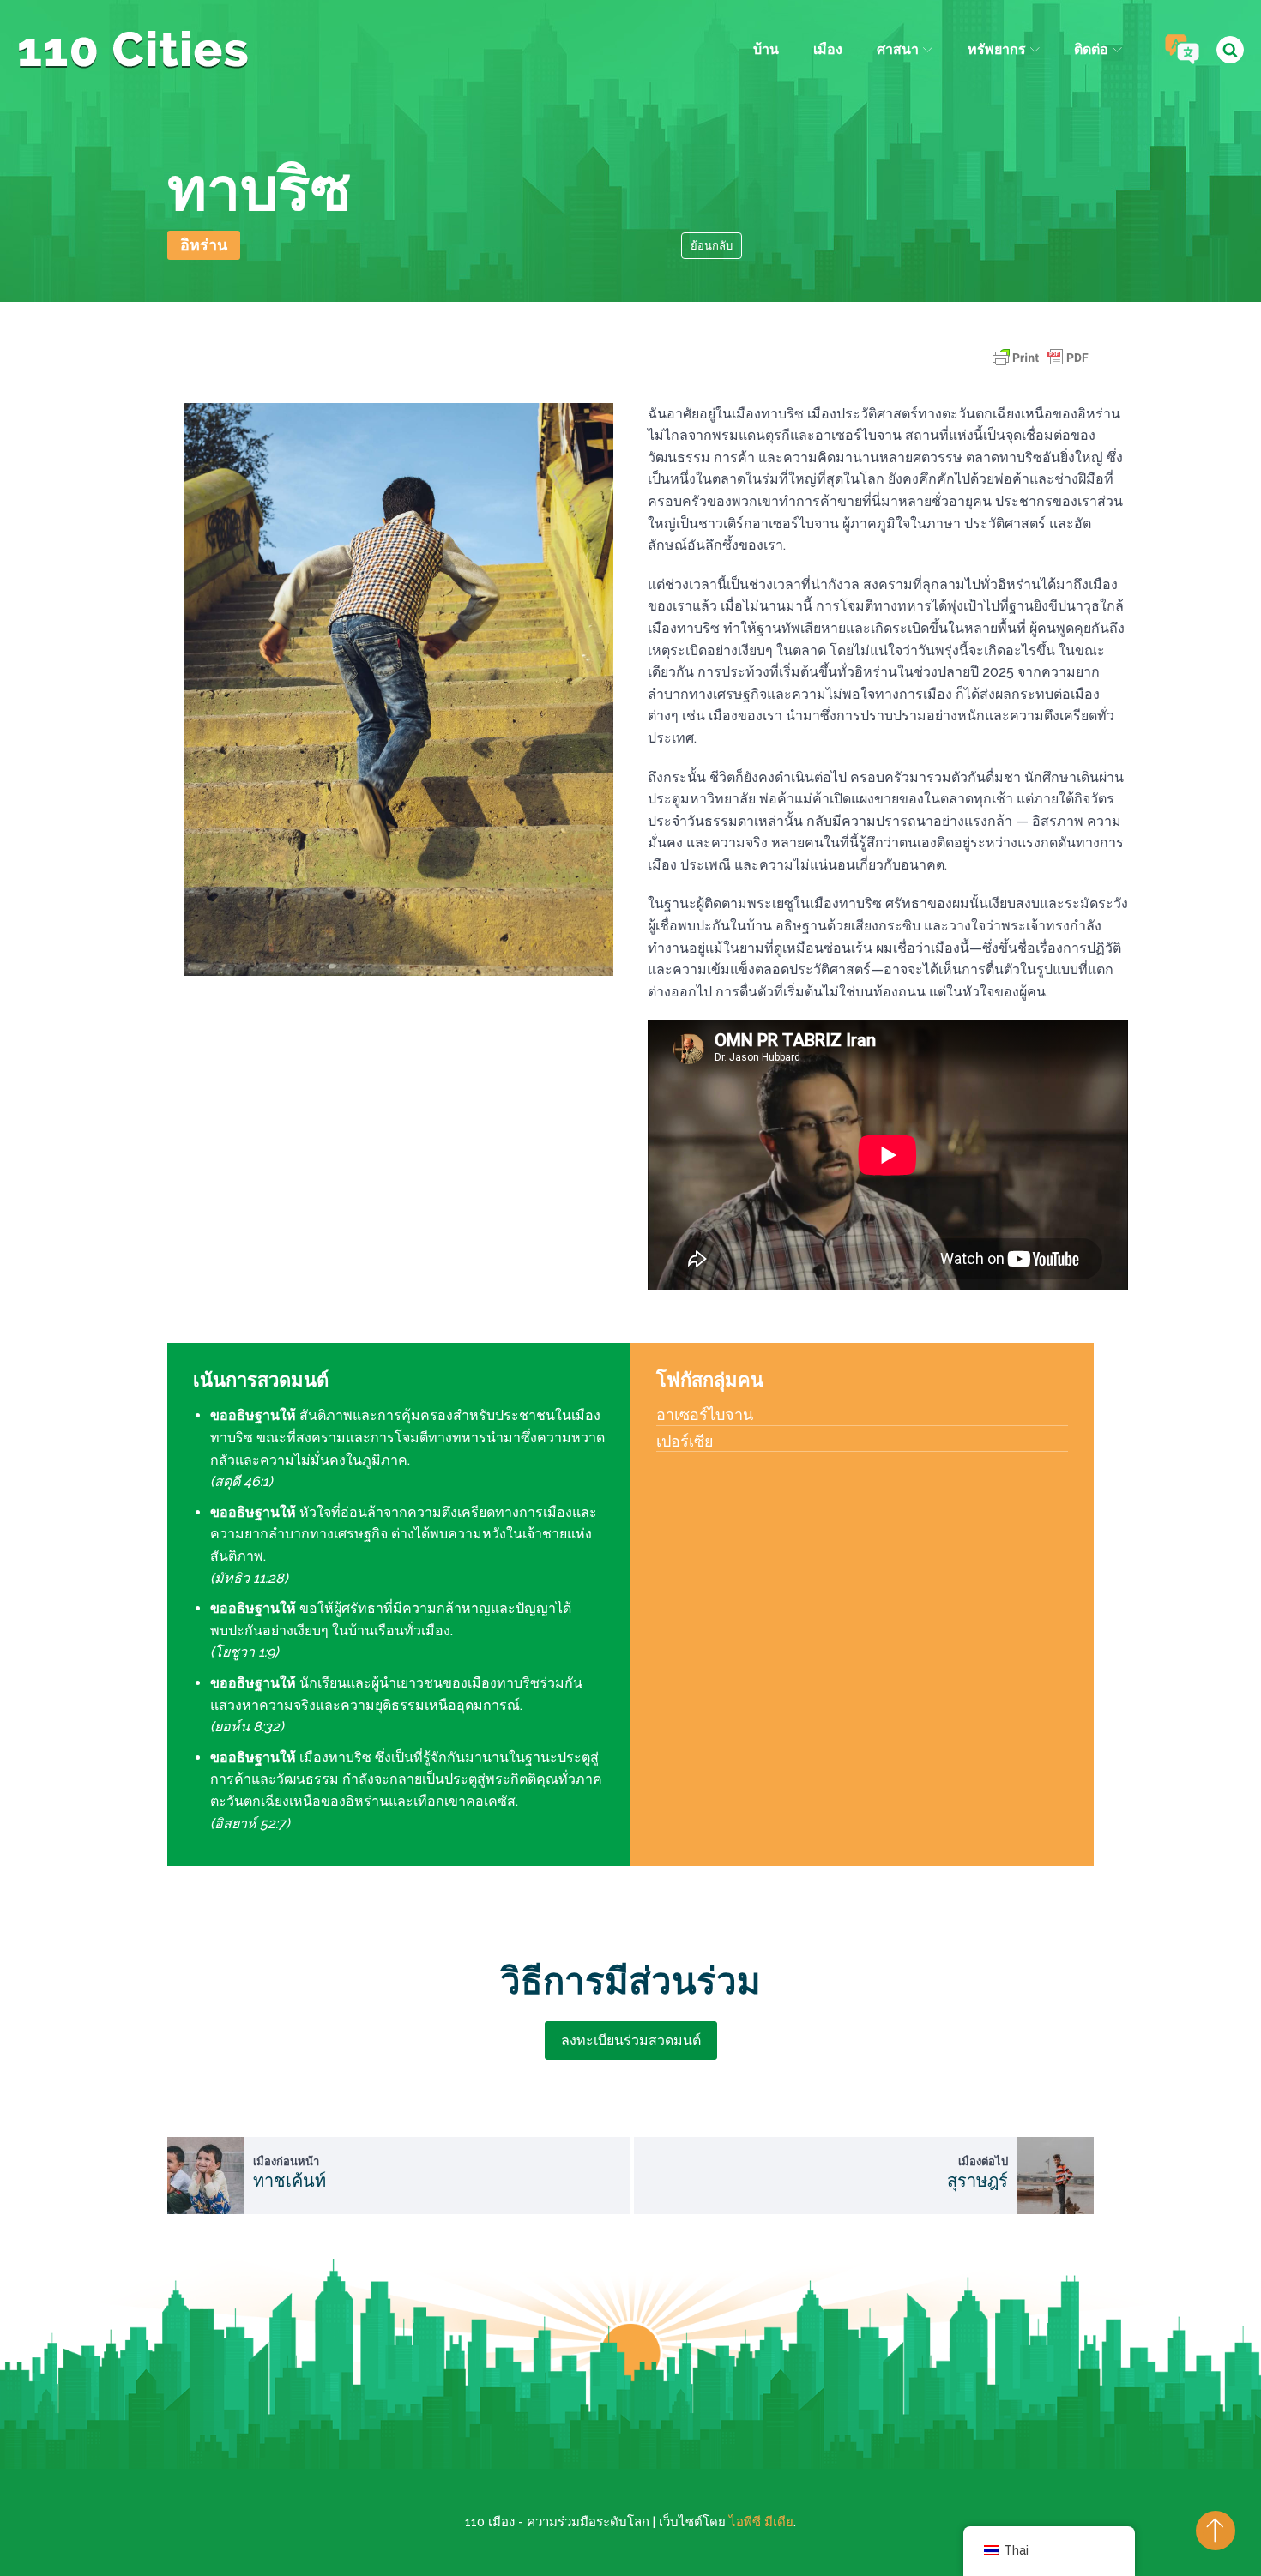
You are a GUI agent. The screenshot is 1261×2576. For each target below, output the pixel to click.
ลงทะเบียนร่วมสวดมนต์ (631, 2040)
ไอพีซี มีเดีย (761, 2522)
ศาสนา (898, 49)
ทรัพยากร (997, 49)
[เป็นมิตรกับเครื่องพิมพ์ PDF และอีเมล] (1041, 366)
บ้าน (766, 49)
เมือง (828, 49)
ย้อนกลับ (712, 246)
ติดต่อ (1091, 49)
